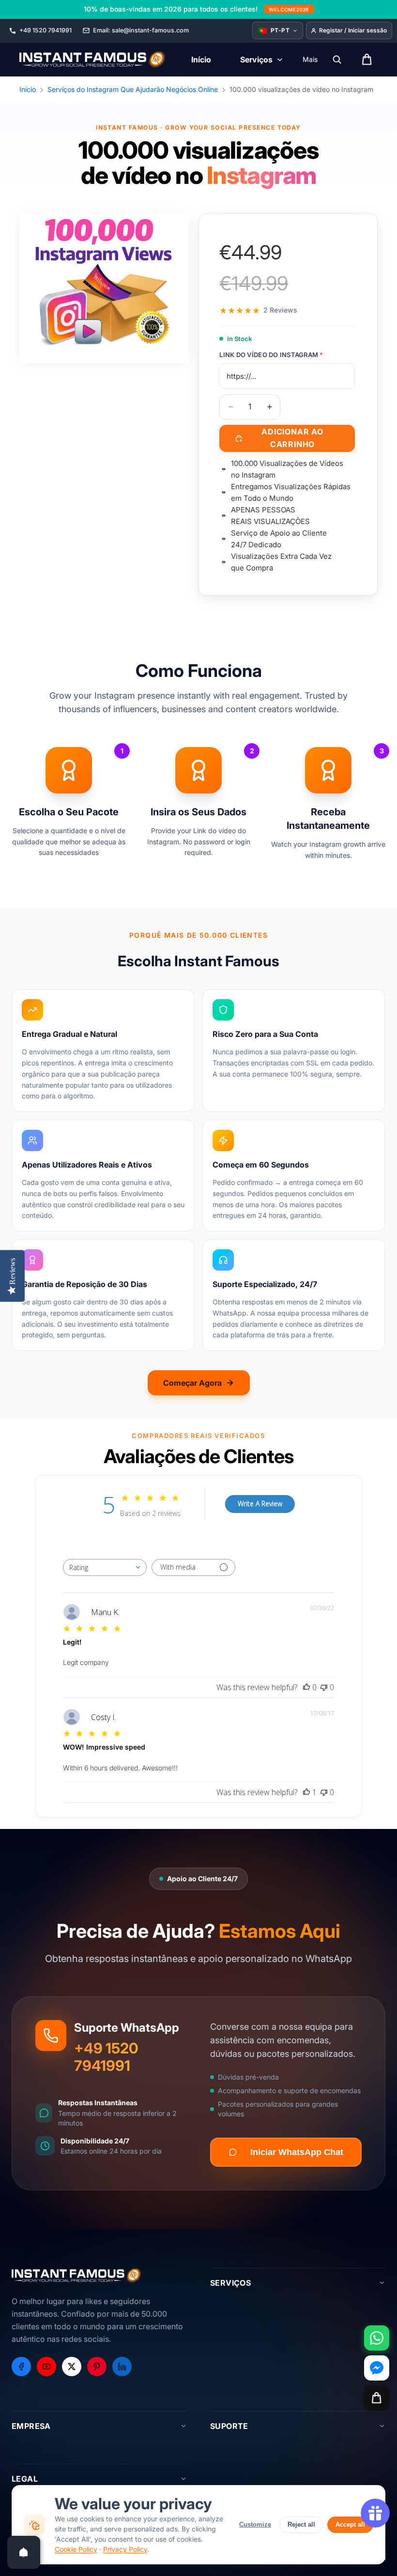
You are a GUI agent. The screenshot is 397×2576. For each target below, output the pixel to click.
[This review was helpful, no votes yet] (306, 1687)
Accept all (350, 2524)
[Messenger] (377, 2368)
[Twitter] (72, 2366)
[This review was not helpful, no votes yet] (324, 1687)
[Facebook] (21, 2366)
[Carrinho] (377, 2398)
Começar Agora (192, 1383)
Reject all (301, 2524)
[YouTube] (46, 2366)
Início (28, 89)
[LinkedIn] (122, 2366)
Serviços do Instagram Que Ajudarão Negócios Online (133, 89)
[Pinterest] (97, 2366)
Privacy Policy (125, 2549)
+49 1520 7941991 (106, 2057)
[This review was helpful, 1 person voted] (306, 1792)
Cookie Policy (76, 2549)
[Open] (24, 2552)
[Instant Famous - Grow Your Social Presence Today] (93, 60)
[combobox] (105, 1567)
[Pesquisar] (337, 60)
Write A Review (260, 1504)
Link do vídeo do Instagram (271, 355)
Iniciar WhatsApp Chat (297, 2152)
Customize (255, 2524)
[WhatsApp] (377, 2338)
